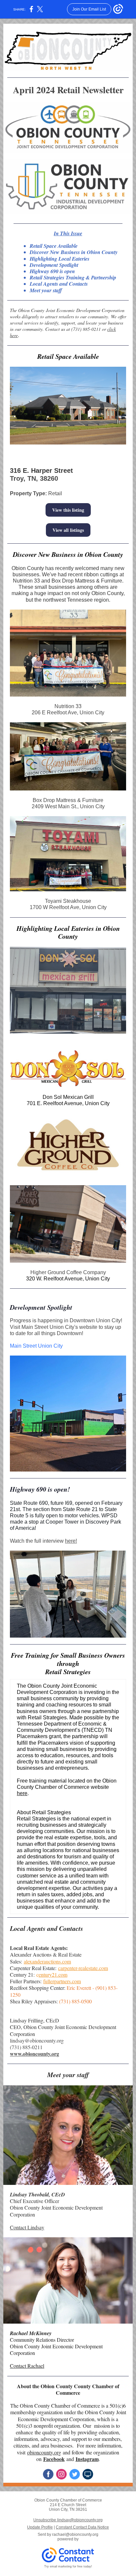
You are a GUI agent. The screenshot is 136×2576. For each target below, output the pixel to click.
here (22, 1793)
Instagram (87, 2459)
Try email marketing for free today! (68, 2566)
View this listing (68, 510)
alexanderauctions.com (47, 1961)
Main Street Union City (36, 1346)
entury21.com (53, 1975)
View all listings (68, 530)
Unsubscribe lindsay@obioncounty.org (68, 2520)
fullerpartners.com (62, 1981)
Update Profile (40, 2527)
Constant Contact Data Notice (82, 2527)
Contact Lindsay (27, 2227)
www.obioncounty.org (34, 2054)
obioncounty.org (44, 2452)
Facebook (54, 2459)
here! (71, 1541)
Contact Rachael (27, 2366)
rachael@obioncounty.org (75, 2534)
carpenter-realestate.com (83, 1968)
